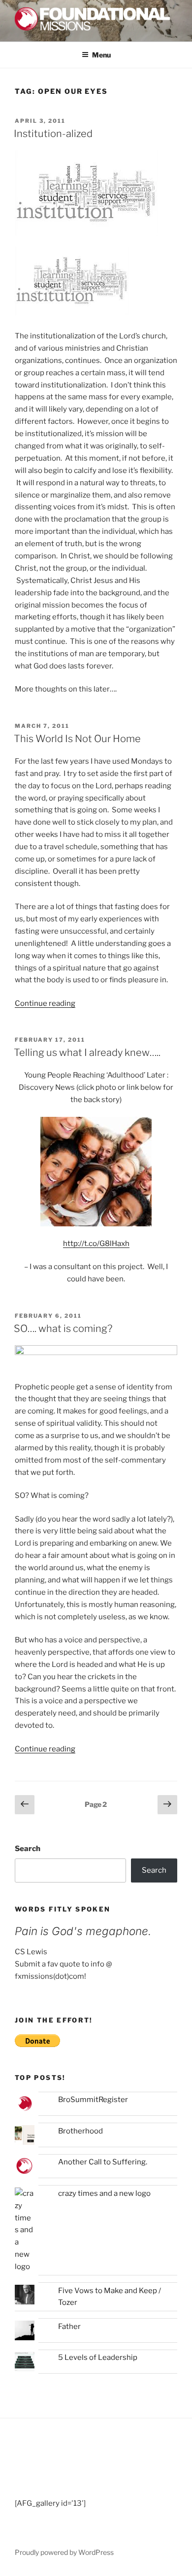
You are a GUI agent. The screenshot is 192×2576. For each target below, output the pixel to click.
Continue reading (45, 1003)
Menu (101, 55)
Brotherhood (80, 2131)
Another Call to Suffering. (103, 2162)
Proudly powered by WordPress (64, 2552)
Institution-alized (53, 134)
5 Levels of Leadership (98, 2357)
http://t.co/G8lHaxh (96, 1244)
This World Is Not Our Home (77, 739)
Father (69, 2327)
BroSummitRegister (93, 2100)
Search (28, 1849)
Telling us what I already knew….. (87, 1053)
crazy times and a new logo (104, 2193)
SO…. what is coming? (63, 1329)
